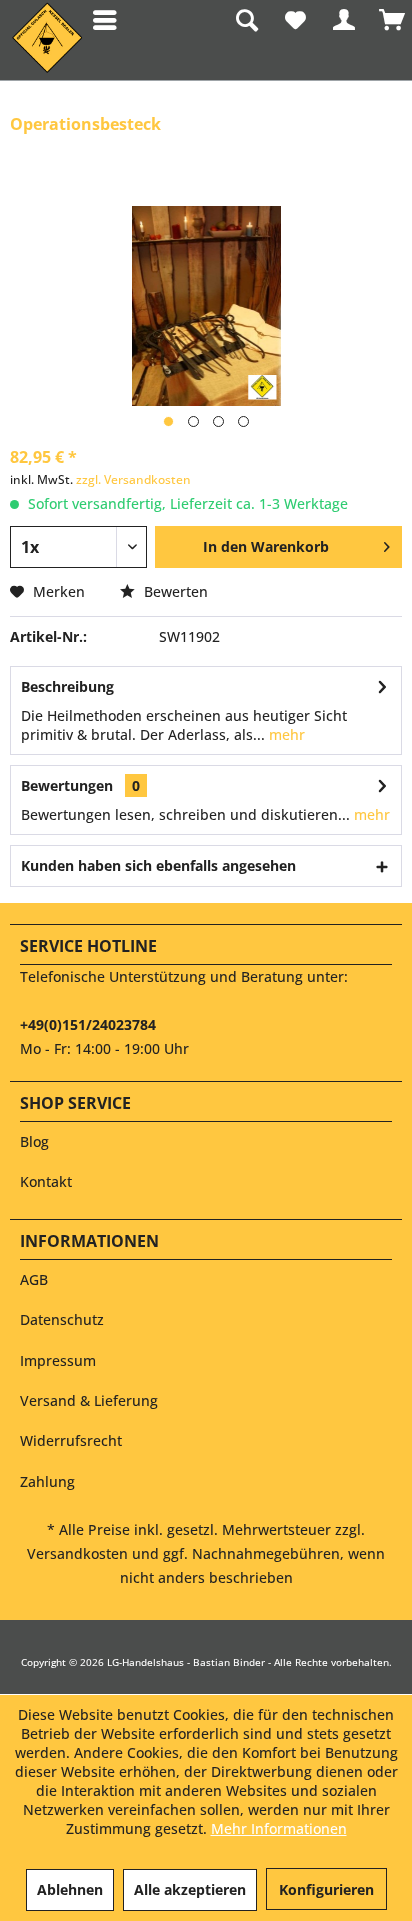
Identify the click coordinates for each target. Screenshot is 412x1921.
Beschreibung (67, 686)
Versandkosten (77, 1553)
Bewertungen (67, 785)
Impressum (58, 1360)
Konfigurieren (326, 1889)
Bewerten (174, 591)
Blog (34, 1141)
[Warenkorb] (392, 20)
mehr (285, 734)
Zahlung (47, 1481)
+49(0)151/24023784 (88, 1024)
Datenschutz (62, 1319)
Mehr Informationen (279, 1828)
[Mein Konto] (343, 20)
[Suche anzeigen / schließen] (245, 20)
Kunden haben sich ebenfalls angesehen (158, 865)
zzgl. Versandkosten (133, 479)
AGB (34, 1279)
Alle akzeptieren (190, 1889)
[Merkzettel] (294, 20)
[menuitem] (98, 20)
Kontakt (46, 1181)
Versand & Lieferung (89, 1400)
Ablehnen (70, 1889)
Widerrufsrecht (71, 1440)
